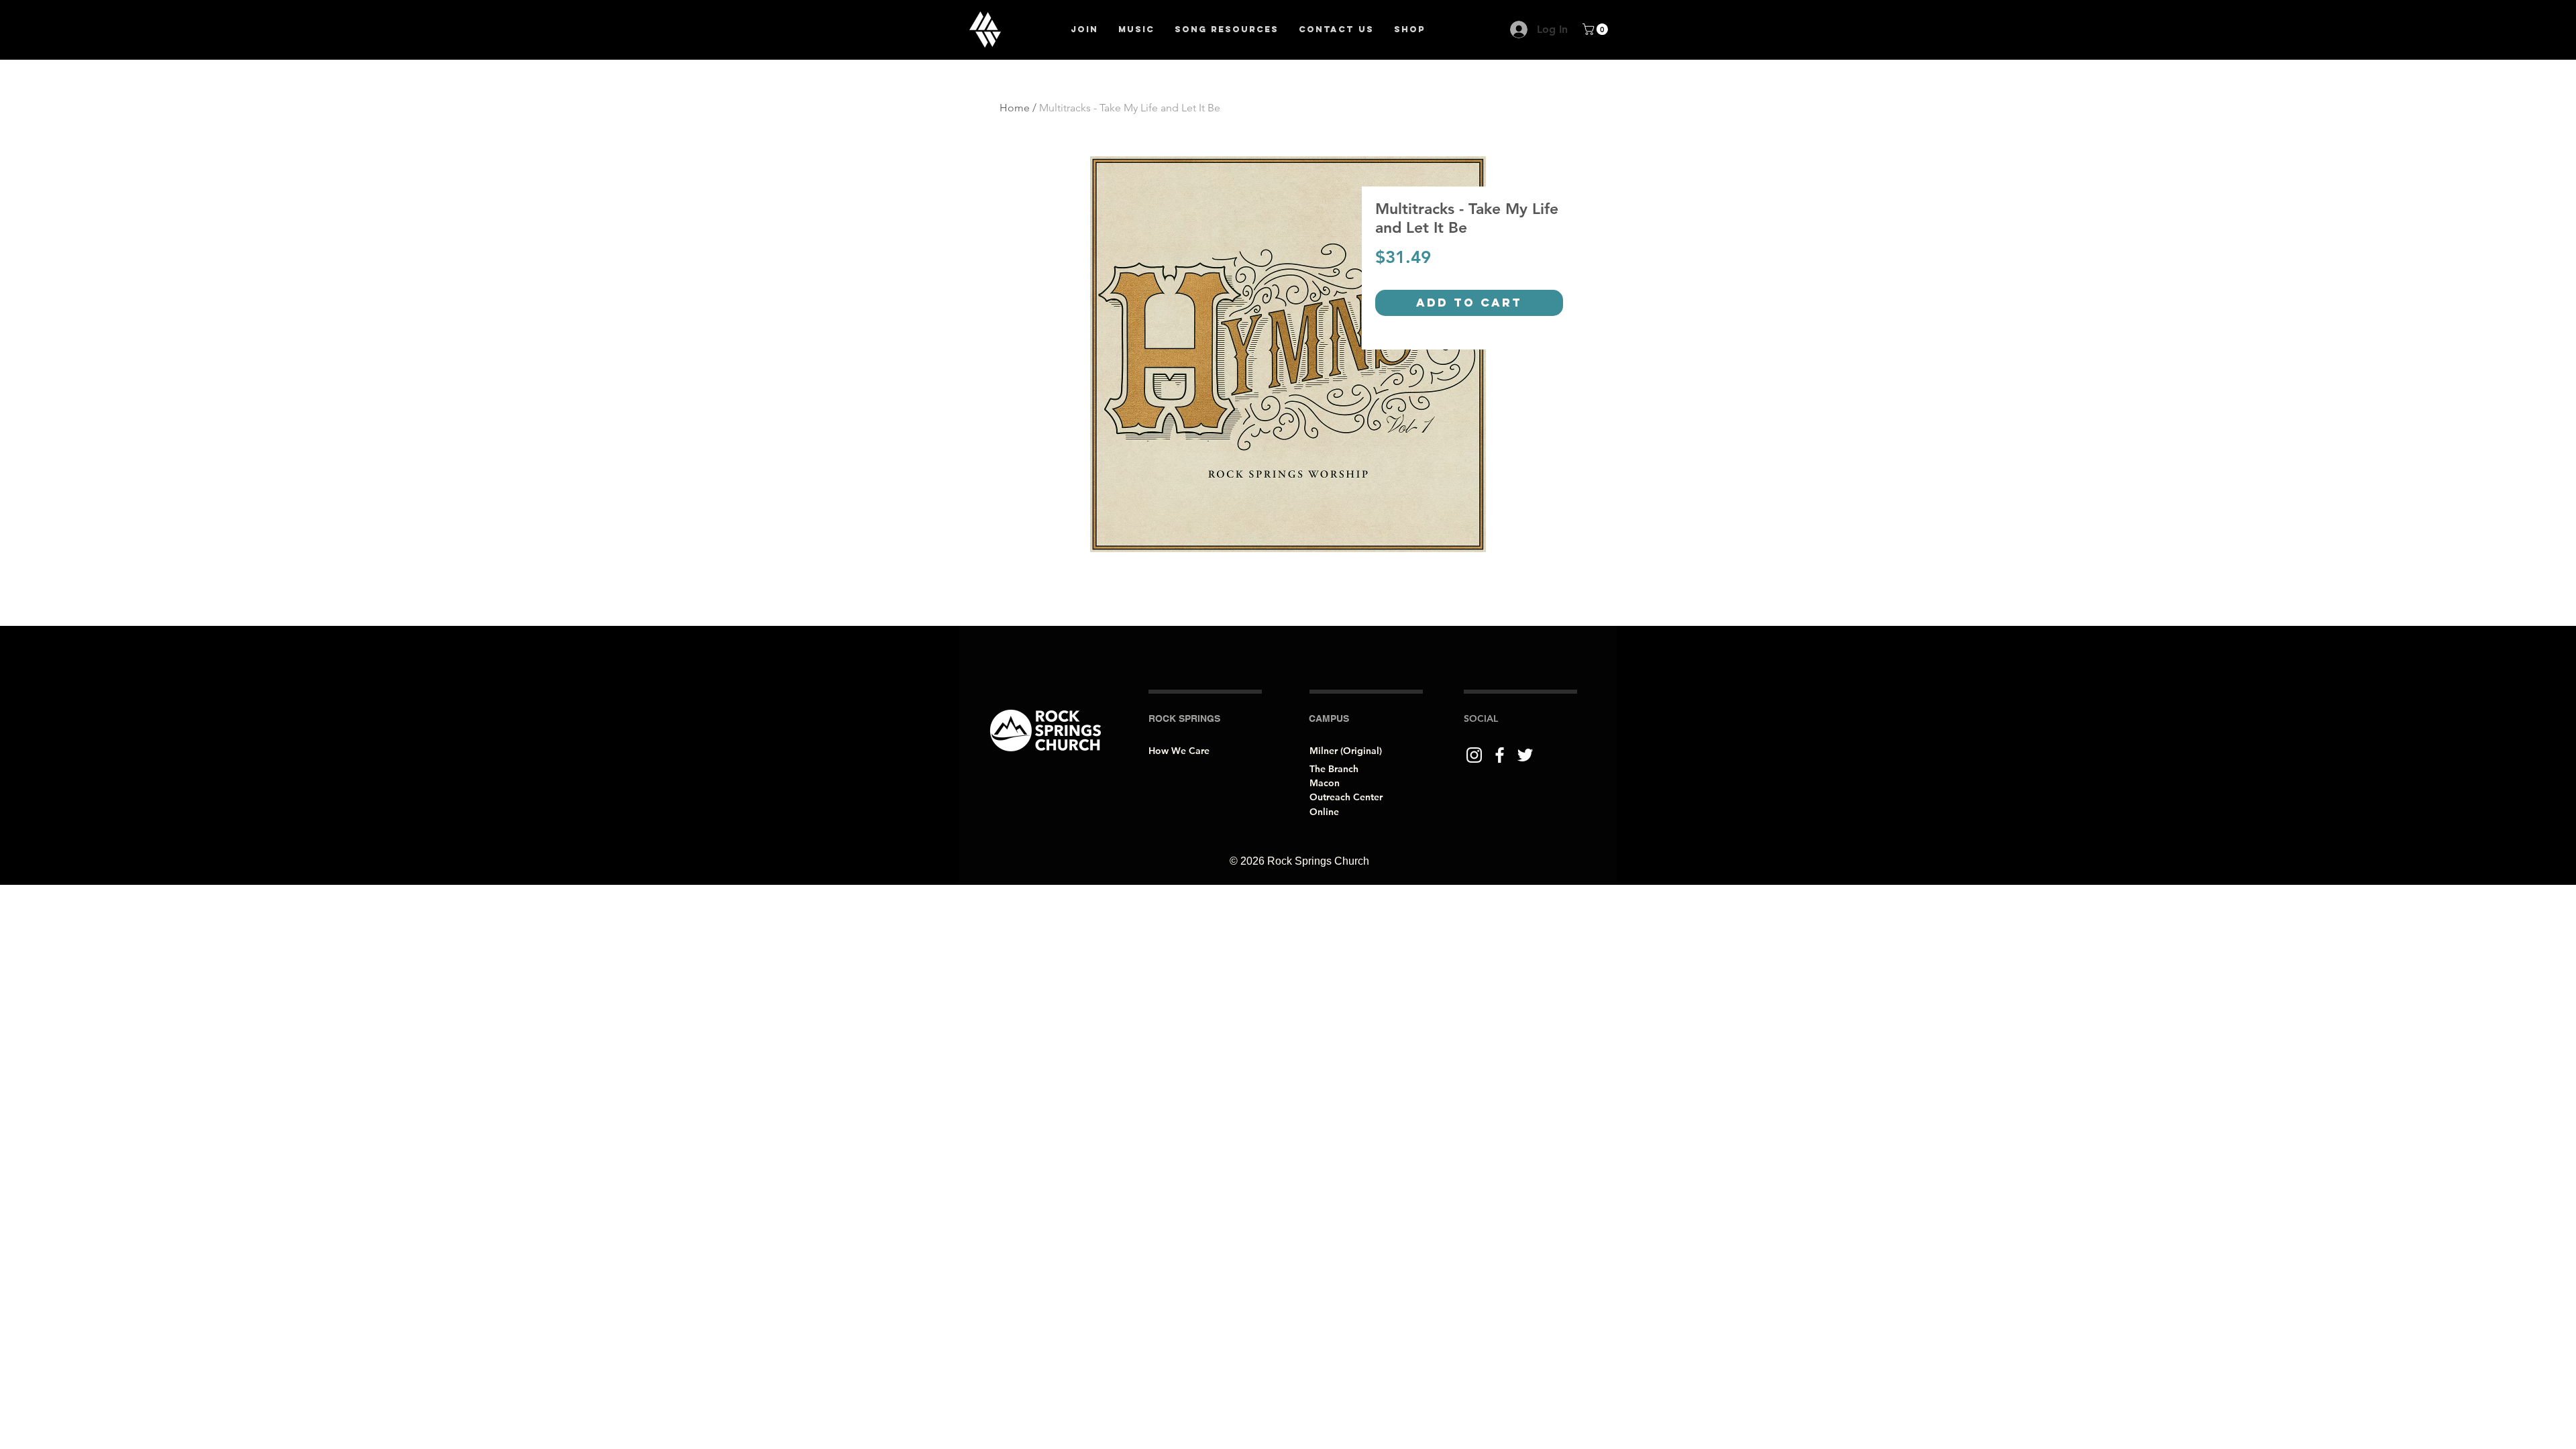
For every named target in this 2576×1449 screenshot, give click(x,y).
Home (1015, 108)
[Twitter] (1525, 755)
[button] (1597, 29)
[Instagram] (1474, 755)
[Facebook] (1500, 755)
